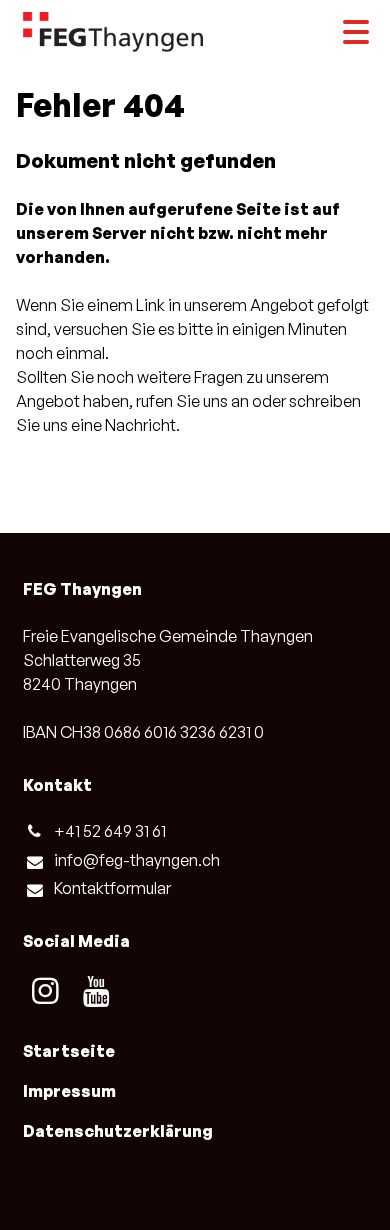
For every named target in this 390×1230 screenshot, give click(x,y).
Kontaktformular (112, 888)
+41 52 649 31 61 (110, 831)
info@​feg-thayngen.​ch (137, 860)
